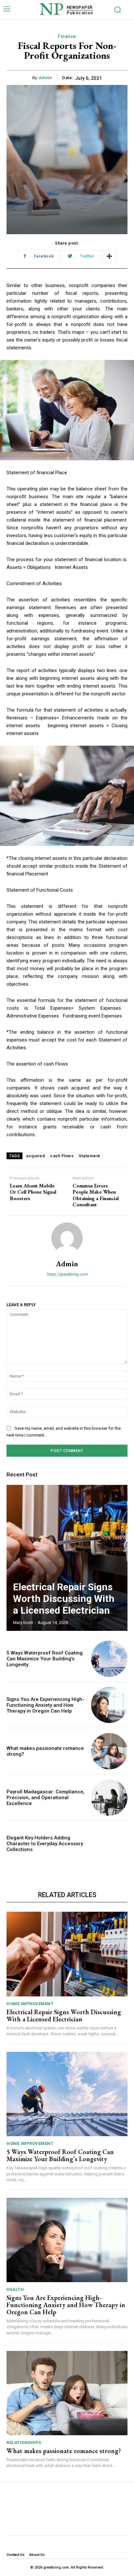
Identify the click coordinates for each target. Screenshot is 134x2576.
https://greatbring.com (67, 1274)
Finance (67, 36)
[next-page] (116, 1496)
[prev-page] (105, 1496)
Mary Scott (23, 1623)
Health (15, 2289)
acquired (35, 1156)
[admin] (67, 1238)
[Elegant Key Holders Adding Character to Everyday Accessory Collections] (109, 1844)
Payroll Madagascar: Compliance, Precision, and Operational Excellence (46, 1798)
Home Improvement (30, 2004)
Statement (89, 1156)
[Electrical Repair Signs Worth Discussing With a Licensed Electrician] (67, 1558)
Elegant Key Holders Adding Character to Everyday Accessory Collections (45, 1844)
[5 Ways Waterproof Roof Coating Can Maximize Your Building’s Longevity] (109, 1659)
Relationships (24, 2443)
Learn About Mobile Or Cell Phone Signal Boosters (33, 1192)
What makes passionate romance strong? (64, 2451)
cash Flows (62, 1156)
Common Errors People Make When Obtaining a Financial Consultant (96, 1195)
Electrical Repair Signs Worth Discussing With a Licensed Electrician (64, 1599)
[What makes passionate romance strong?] (109, 1751)
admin (45, 78)
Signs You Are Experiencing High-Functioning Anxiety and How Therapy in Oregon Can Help (45, 1705)
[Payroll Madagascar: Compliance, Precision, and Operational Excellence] (109, 1798)
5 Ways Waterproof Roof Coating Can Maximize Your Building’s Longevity (45, 1659)
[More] (109, 256)
